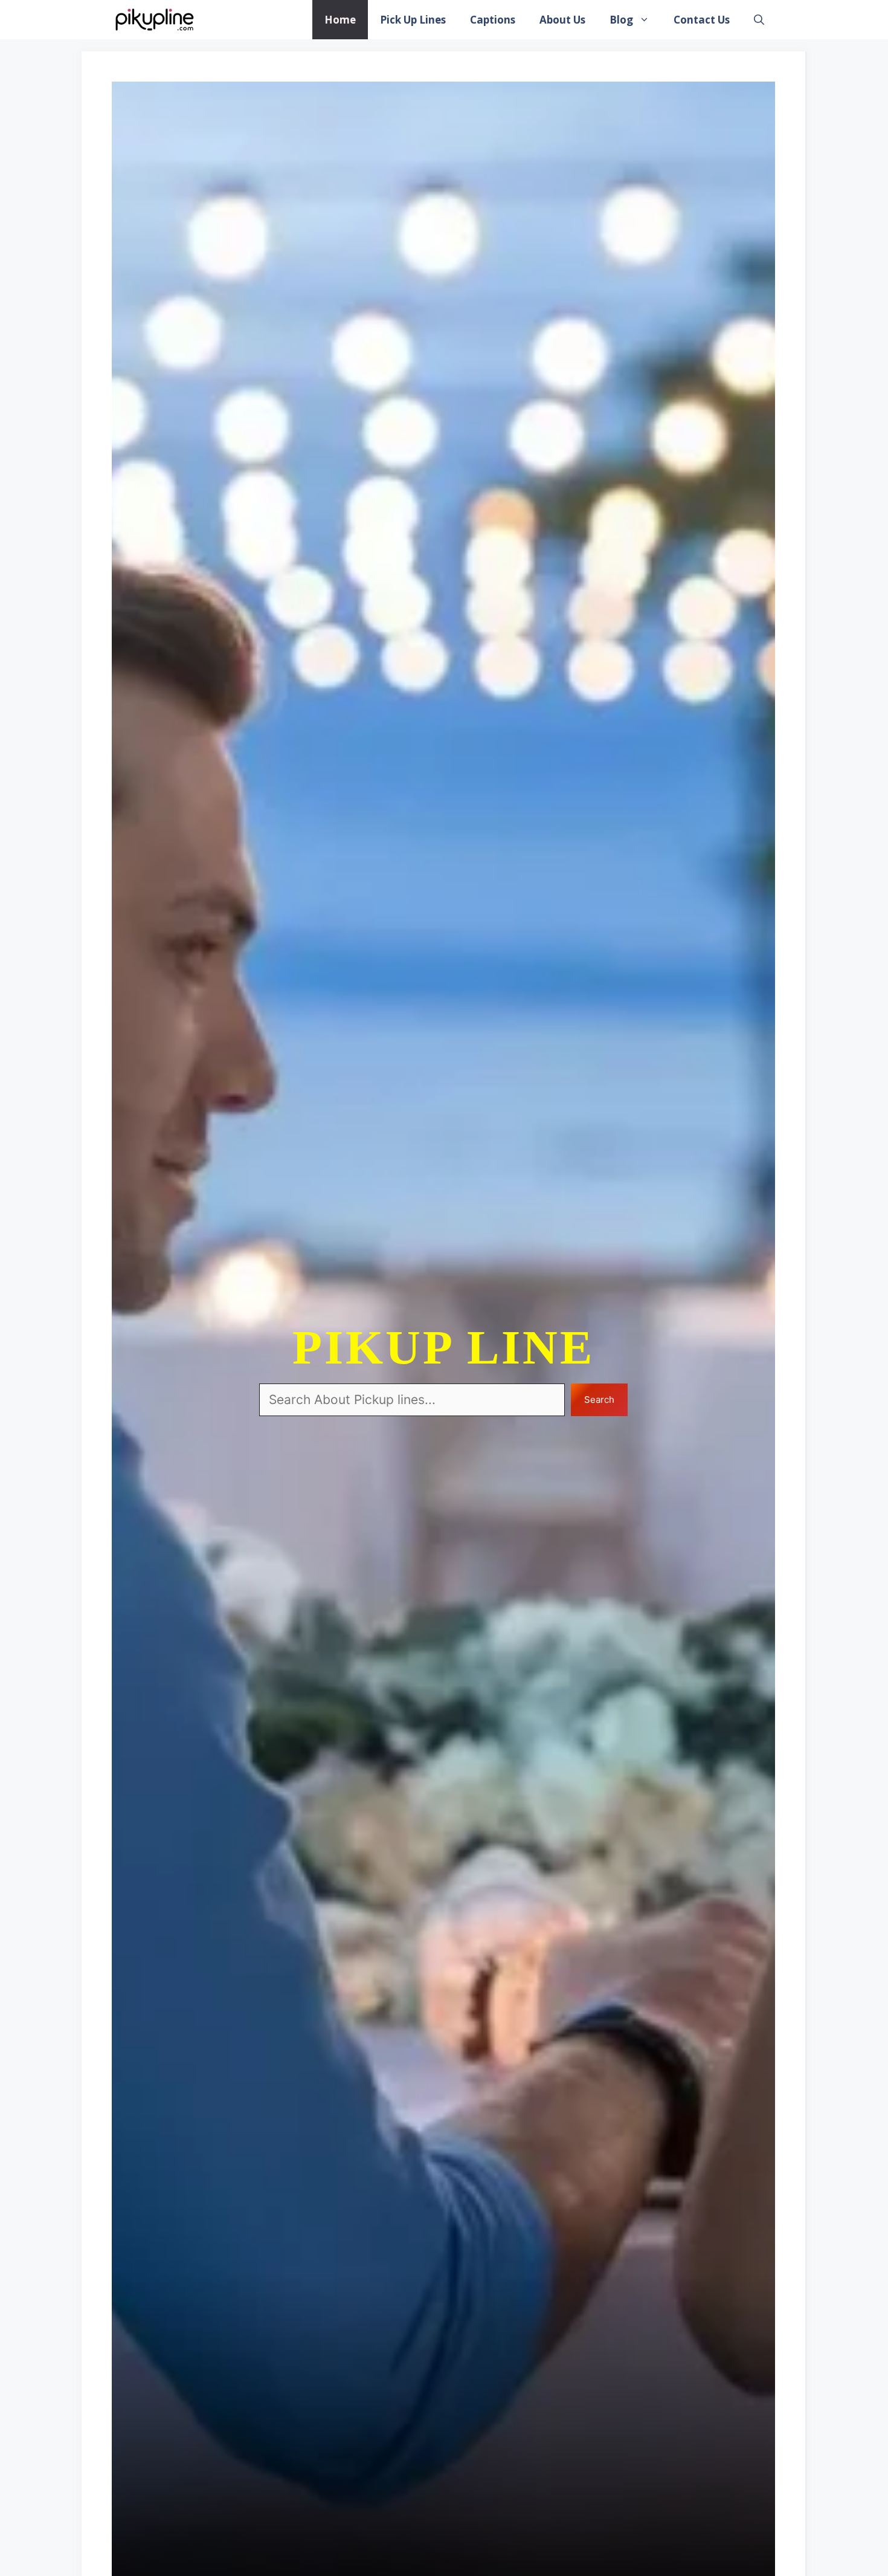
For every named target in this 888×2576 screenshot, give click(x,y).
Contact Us (702, 20)
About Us (562, 20)
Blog (621, 20)
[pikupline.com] (154, 20)
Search (599, 1400)
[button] (759, 20)
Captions (493, 20)
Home (340, 20)
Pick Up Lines (413, 20)
